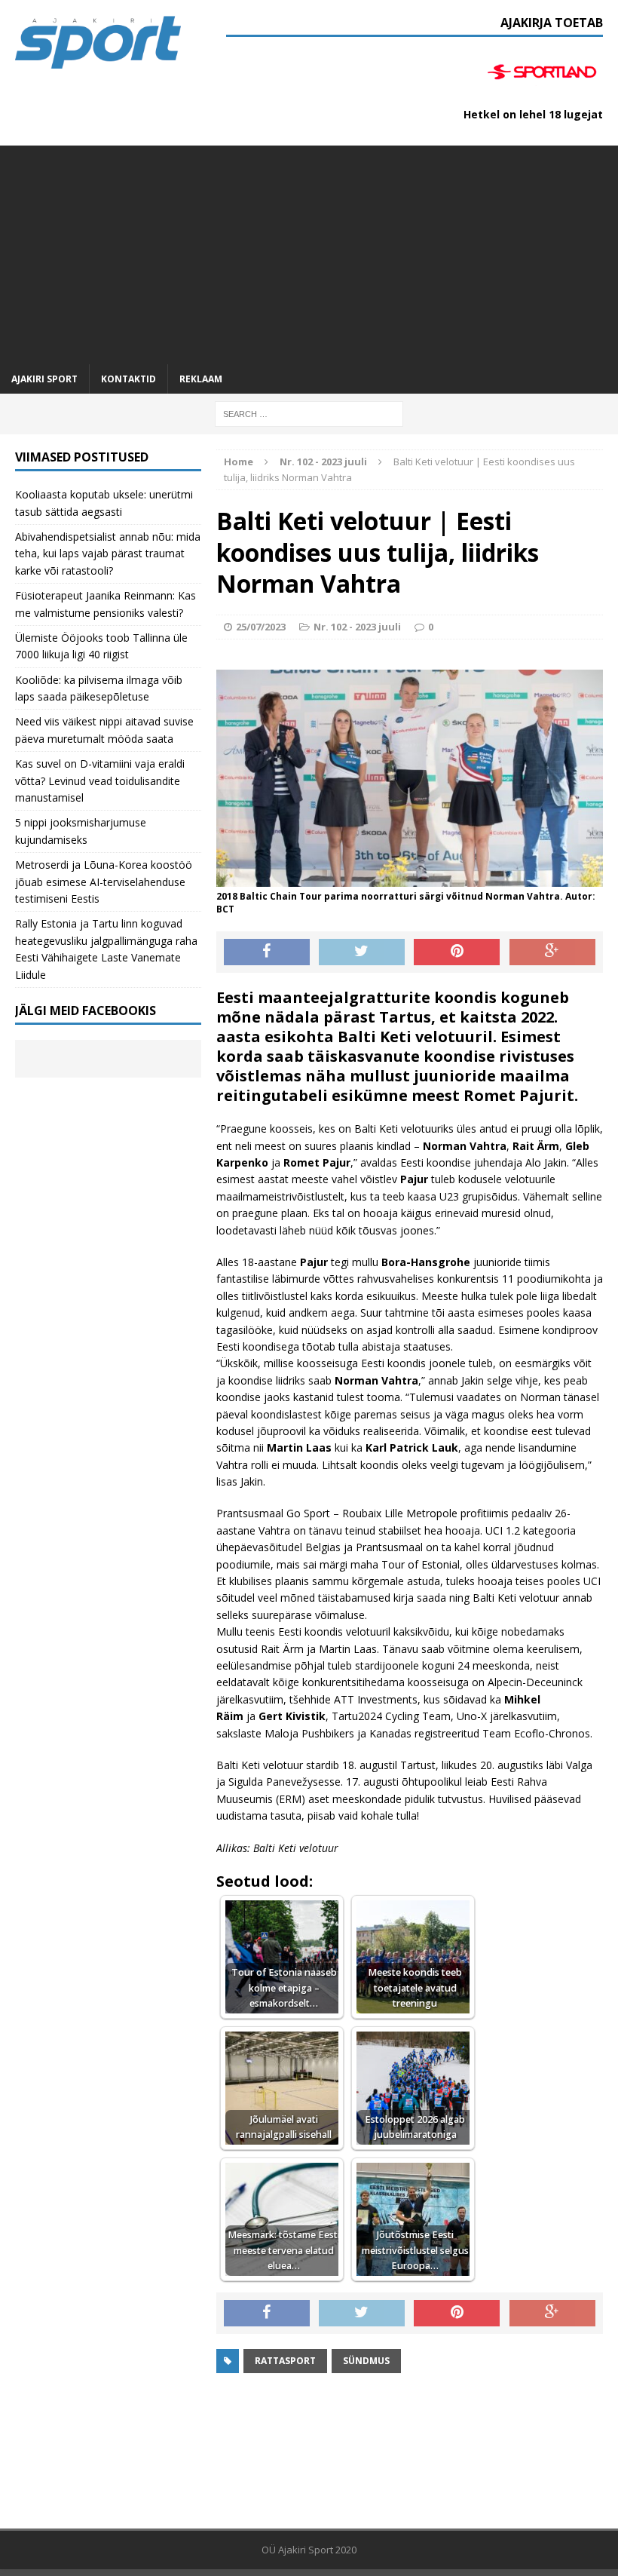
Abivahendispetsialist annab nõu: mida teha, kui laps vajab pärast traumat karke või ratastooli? (108, 554)
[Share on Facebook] (267, 952)
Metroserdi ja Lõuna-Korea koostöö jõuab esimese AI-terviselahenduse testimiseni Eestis (104, 882)
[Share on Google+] (552, 952)
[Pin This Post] (457, 952)
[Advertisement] (309, 251)
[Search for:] (309, 413)
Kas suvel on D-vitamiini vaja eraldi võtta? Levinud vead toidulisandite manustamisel (100, 780)
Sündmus (366, 2361)
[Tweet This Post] (362, 952)
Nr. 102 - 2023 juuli (357, 627)
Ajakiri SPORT (44, 379)
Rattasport (285, 2361)
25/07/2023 (261, 627)
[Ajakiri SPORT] (98, 43)
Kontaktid (128, 379)
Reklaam (201, 379)
